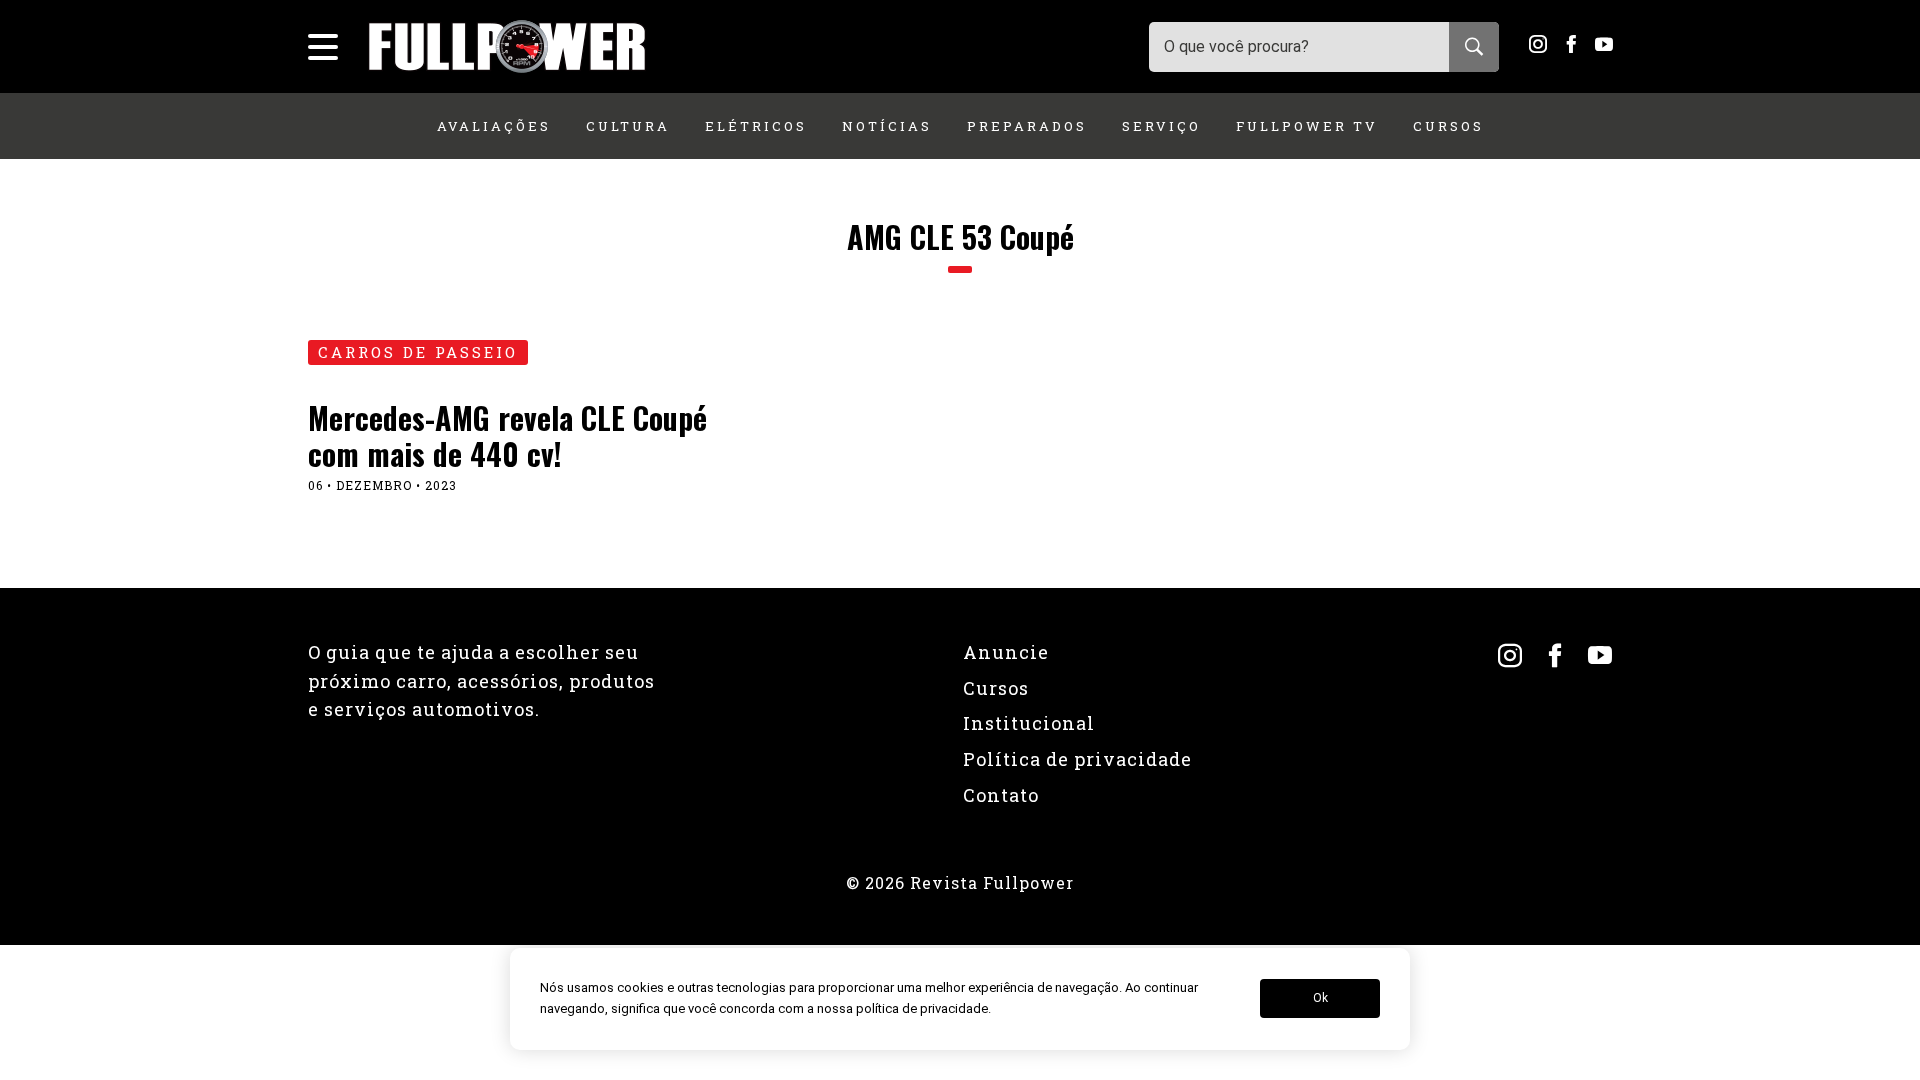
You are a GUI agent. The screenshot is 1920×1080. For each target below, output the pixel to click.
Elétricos (756, 126)
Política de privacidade (1077, 759)
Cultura (628, 126)
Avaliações (494, 126)
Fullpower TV (1307, 126)
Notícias (887, 126)
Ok (1320, 999)
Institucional (1029, 723)
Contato (1001, 795)
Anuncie (1006, 652)
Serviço (1161, 126)
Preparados (1027, 126)
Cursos (1448, 126)
